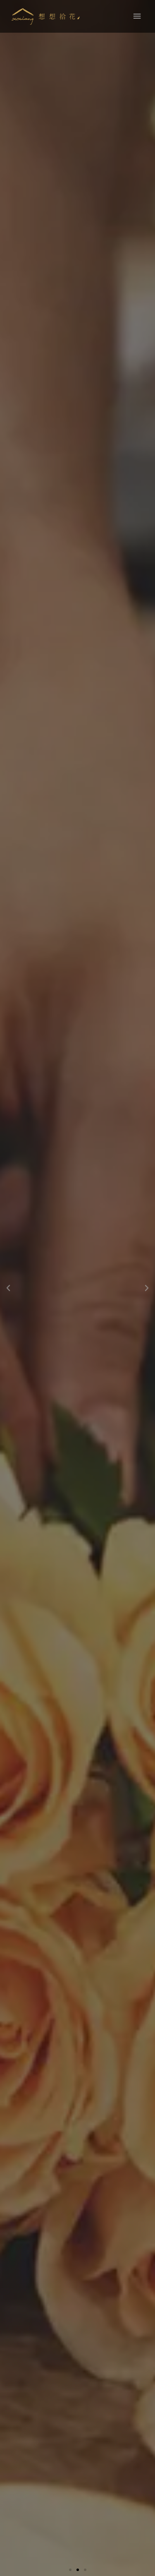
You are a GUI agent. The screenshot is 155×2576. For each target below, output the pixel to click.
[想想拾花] (46, 17)
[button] (70, 2570)
